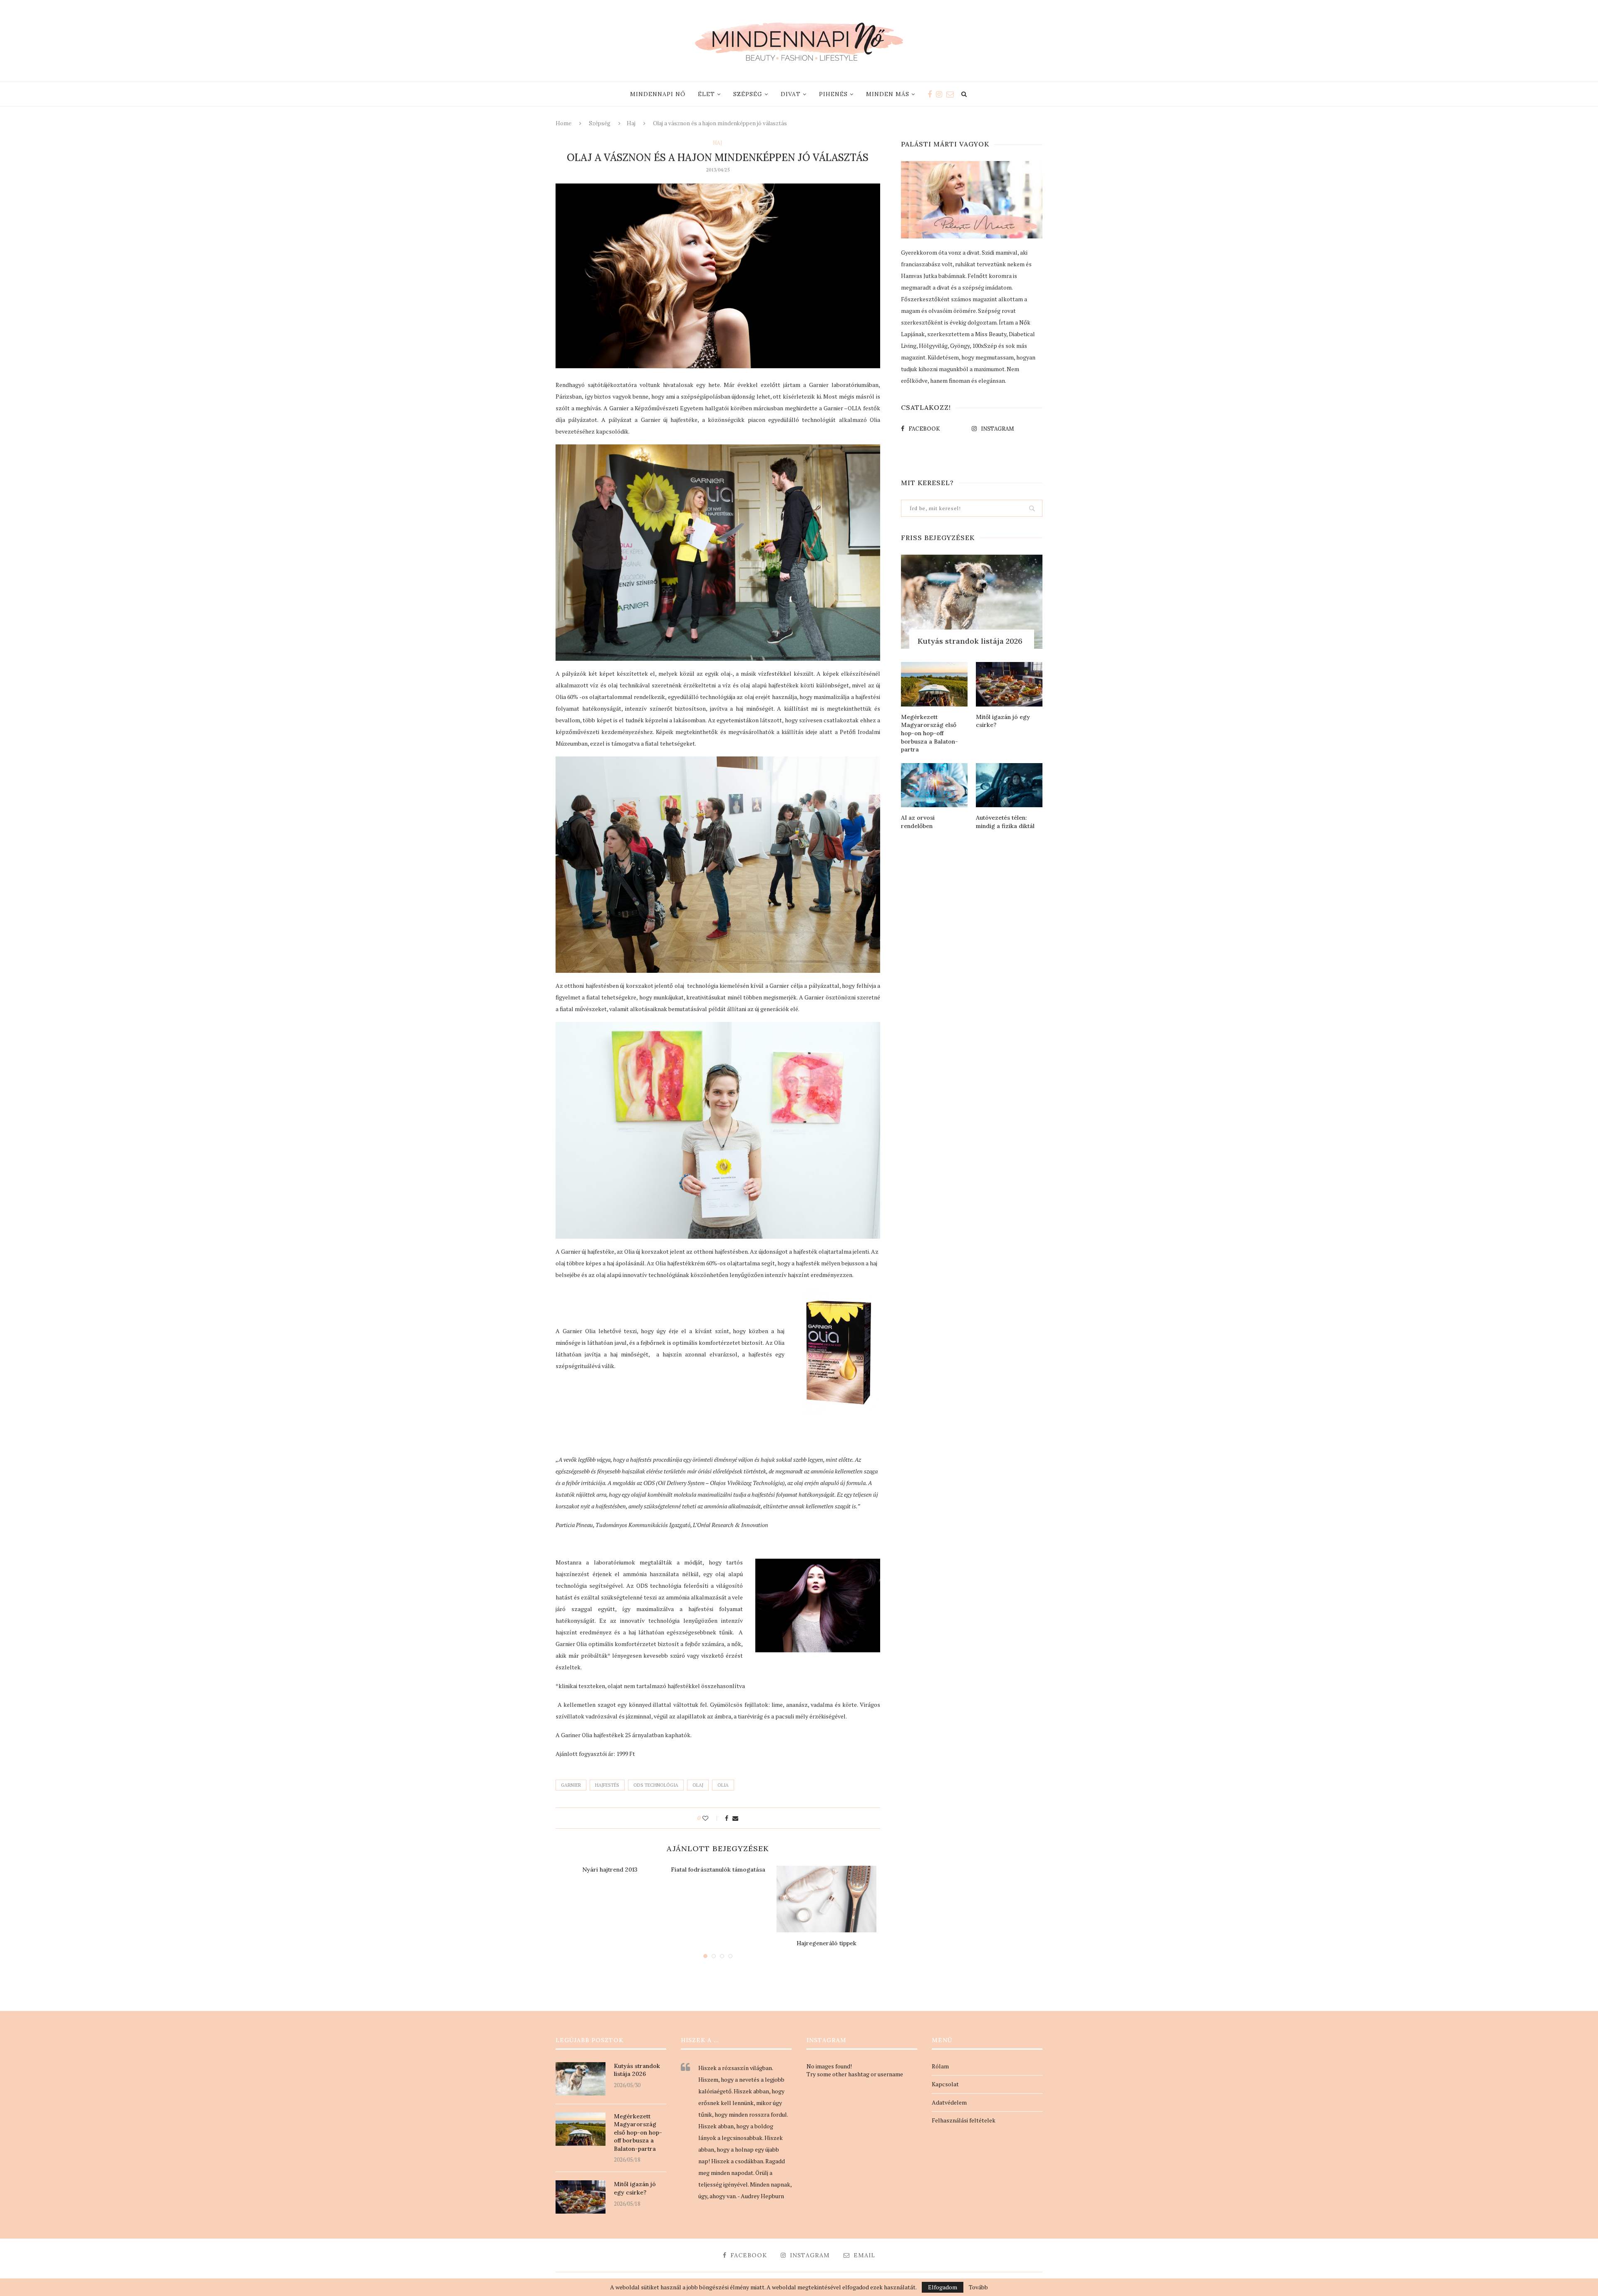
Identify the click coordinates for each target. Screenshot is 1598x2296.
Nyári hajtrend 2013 (610, 1870)
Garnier (571, 1785)
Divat (791, 94)
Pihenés (833, 94)
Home (563, 123)
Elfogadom (943, 2287)
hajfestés (607, 1785)
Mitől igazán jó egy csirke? (1003, 721)
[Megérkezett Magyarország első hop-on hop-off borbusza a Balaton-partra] (934, 684)
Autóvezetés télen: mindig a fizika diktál (1005, 822)
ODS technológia (656, 1785)
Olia (723, 1785)
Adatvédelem (949, 2102)
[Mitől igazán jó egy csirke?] (1009, 684)
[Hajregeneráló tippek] (826, 1899)
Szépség (748, 94)
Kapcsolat (945, 2084)
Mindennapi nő (658, 94)
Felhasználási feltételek (964, 2120)
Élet (706, 94)
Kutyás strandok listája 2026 (970, 641)
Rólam (940, 2066)
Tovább (978, 2287)
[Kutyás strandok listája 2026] (972, 602)
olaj (698, 1785)
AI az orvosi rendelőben (918, 822)
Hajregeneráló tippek (826, 1943)
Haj (631, 123)
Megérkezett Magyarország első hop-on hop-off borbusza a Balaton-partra (929, 733)
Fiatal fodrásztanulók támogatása (718, 1870)
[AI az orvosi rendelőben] (934, 785)
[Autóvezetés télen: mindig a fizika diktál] (1009, 785)
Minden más (888, 94)
